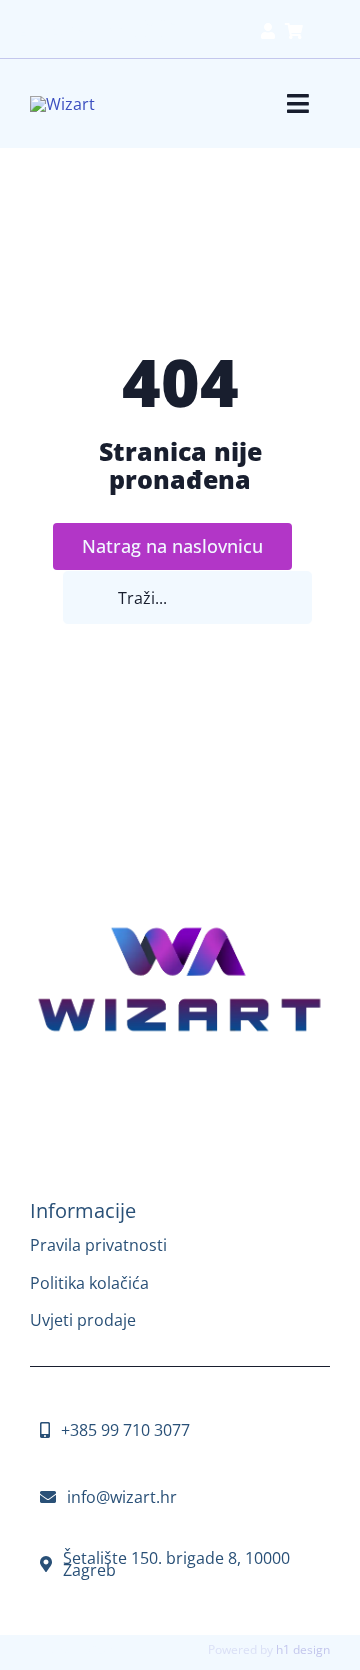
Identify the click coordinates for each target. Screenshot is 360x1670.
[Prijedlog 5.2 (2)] (180, 926)
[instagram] (150, 1090)
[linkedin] (210, 1090)
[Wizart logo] (62, 104)
